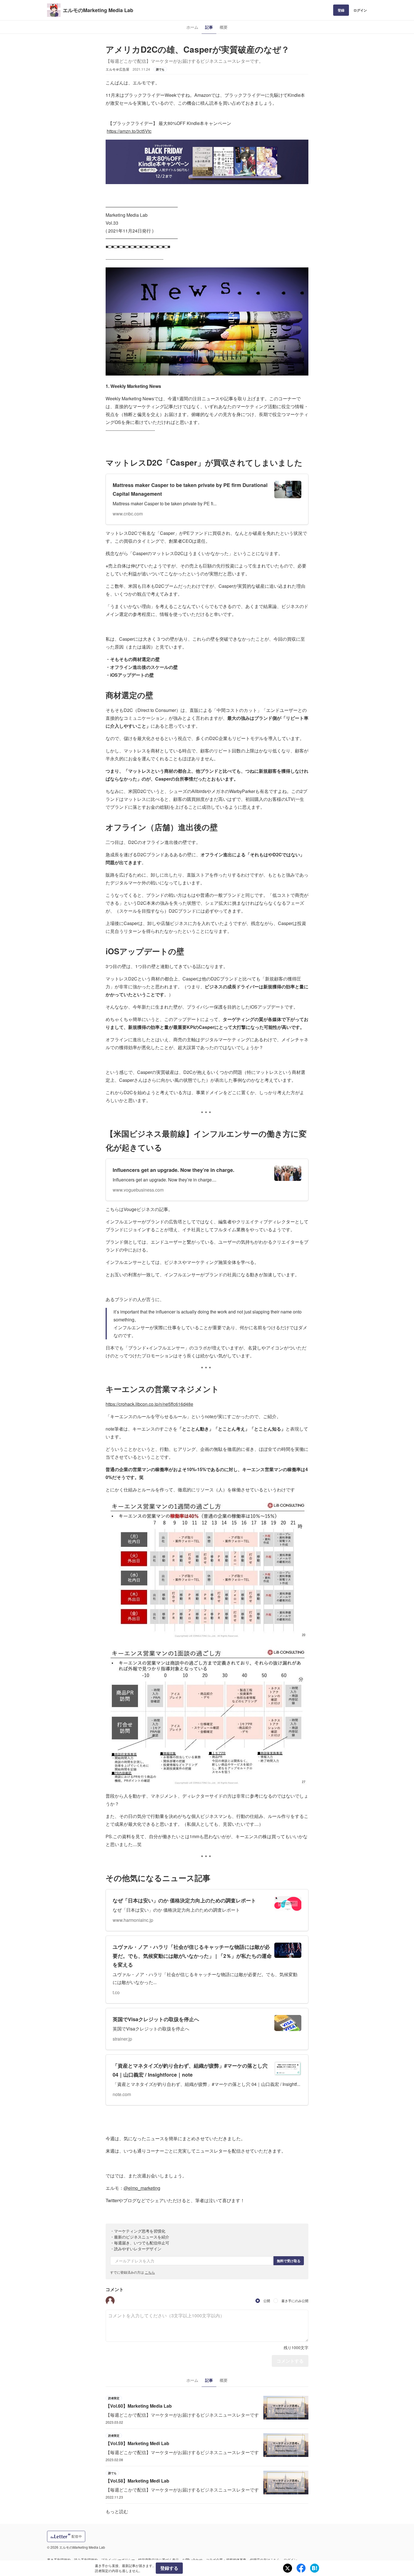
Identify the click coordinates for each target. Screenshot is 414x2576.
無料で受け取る (289, 2261)
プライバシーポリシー (118, 2560)
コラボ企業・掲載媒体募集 (226, 2560)
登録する (169, 2568)
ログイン (360, 10)
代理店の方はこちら (265, 2560)
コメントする (290, 2361)
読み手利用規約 (86, 2560)
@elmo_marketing (142, 2188)
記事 (209, 27)
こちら (150, 2272)
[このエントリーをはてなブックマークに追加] (315, 2568)
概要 (224, 27)
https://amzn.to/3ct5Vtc (129, 131)
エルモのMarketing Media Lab (98, 10)
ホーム (192, 27)
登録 (341, 10)
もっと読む (117, 2511)
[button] (110, 2301)
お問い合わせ (192, 2560)
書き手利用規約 (59, 2560)
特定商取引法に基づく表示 (159, 2560)
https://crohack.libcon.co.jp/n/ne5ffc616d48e (149, 1404)
